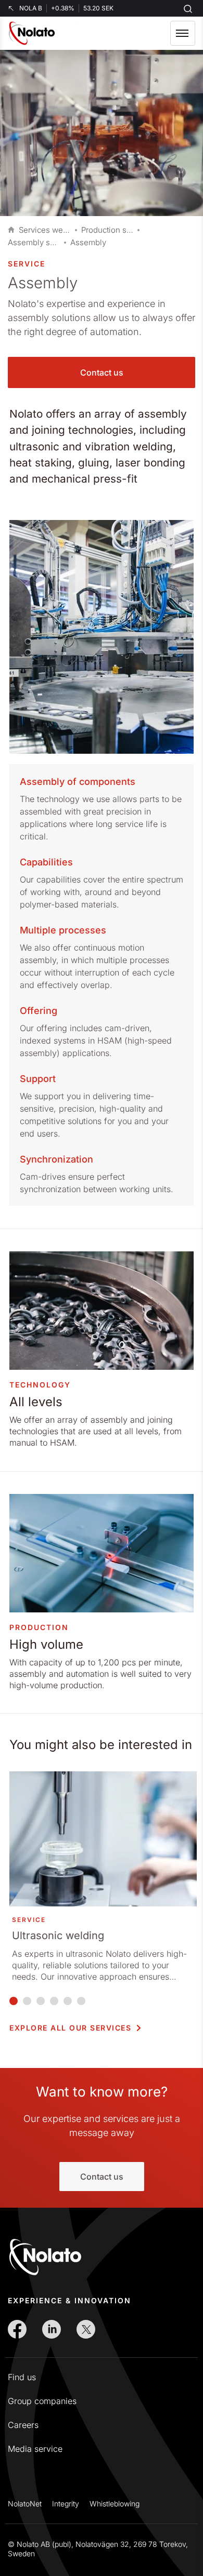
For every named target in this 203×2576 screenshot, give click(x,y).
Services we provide (45, 230)
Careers (23, 2425)
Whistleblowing (115, 2504)
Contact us (102, 372)
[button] (183, 33)
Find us (22, 2377)
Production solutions (107, 230)
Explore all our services (70, 2028)
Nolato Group (11, 230)
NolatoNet (25, 2504)
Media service (35, 2449)
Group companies (42, 2401)
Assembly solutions (34, 242)
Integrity (66, 2504)
